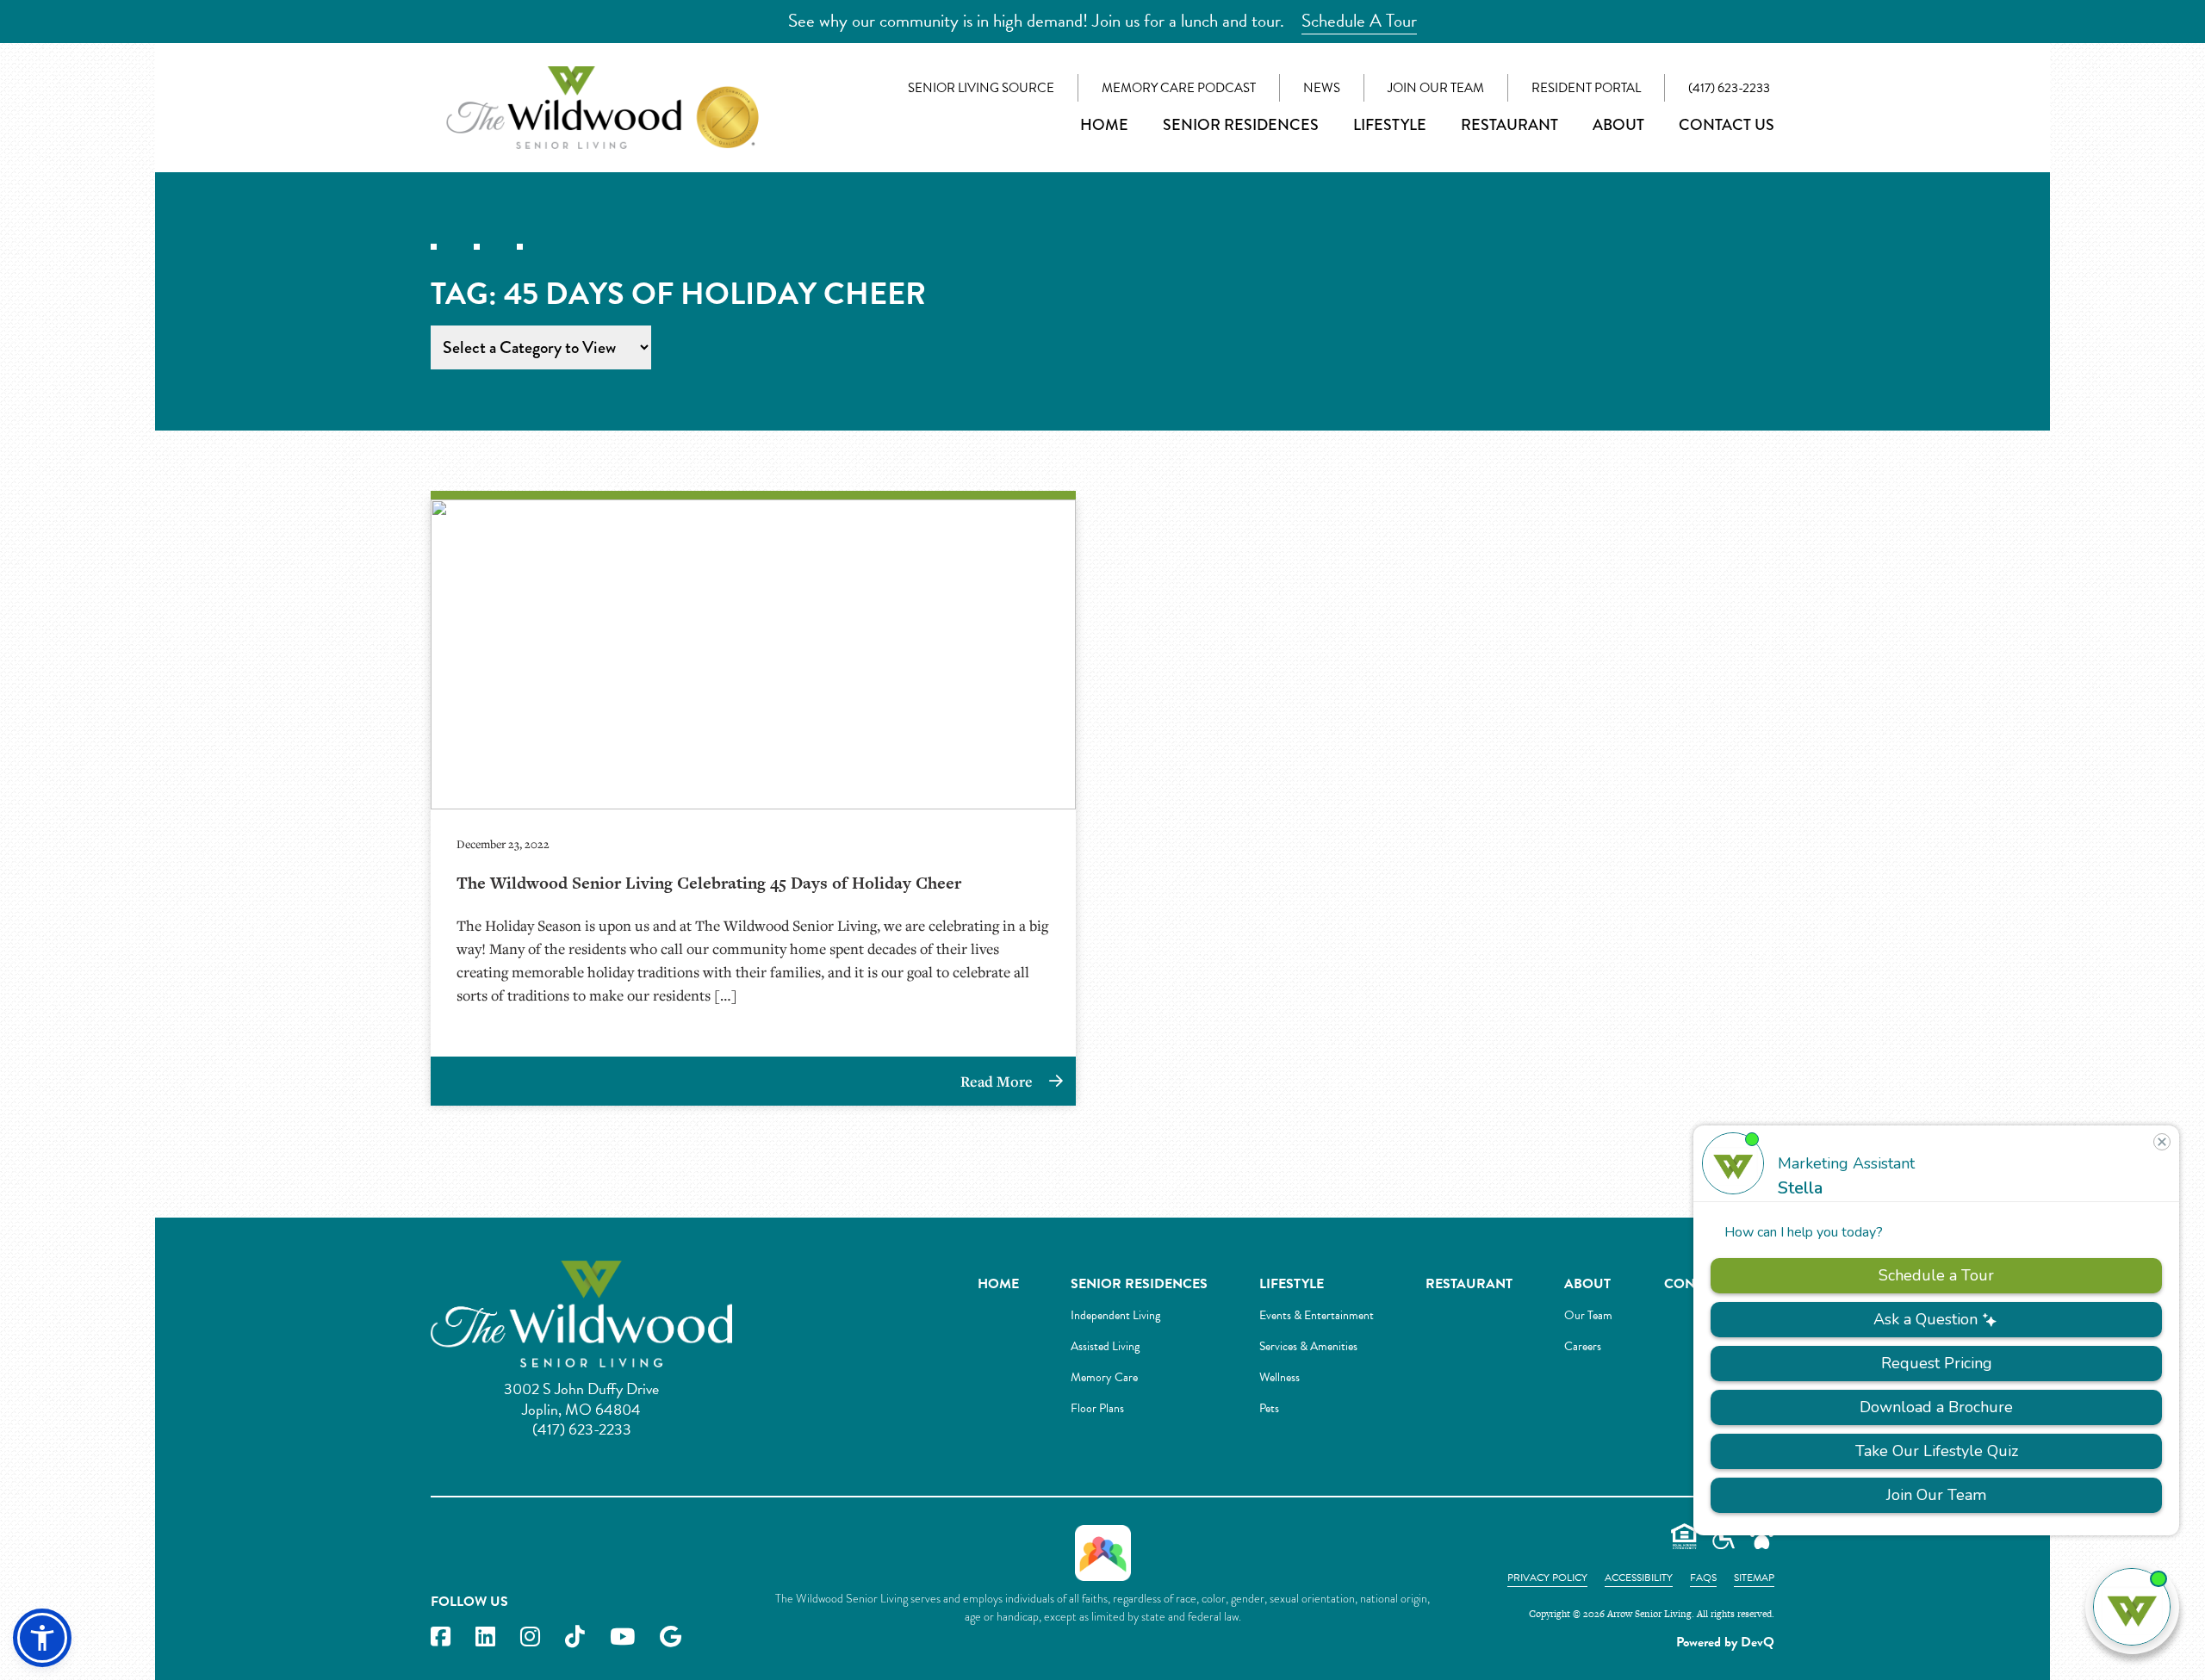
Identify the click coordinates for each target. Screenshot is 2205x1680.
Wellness (1280, 1377)
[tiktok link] (575, 1637)
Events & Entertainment (1317, 1315)
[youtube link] (622, 1637)
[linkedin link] (485, 1637)
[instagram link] (530, 1637)
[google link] (671, 1637)
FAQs (1703, 1578)
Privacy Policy (1547, 1578)
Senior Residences (1241, 125)
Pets (1269, 1408)
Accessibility (1639, 1578)
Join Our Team (1436, 88)
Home (1104, 125)
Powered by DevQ (1725, 1642)
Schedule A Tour (1359, 21)
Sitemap (1754, 1578)
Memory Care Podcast (1179, 88)
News (1322, 88)
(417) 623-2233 (1729, 88)
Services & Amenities (1308, 1346)
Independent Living (1115, 1315)
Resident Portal (1586, 88)
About (1618, 125)
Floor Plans (1097, 1408)
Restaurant (1509, 125)
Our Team (1588, 1315)
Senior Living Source (981, 88)
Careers (1583, 1346)
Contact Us (1727, 125)
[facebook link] (441, 1637)
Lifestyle (1390, 125)
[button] (42, 1638)
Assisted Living (1105, 1346)
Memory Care (1104, 1377)
